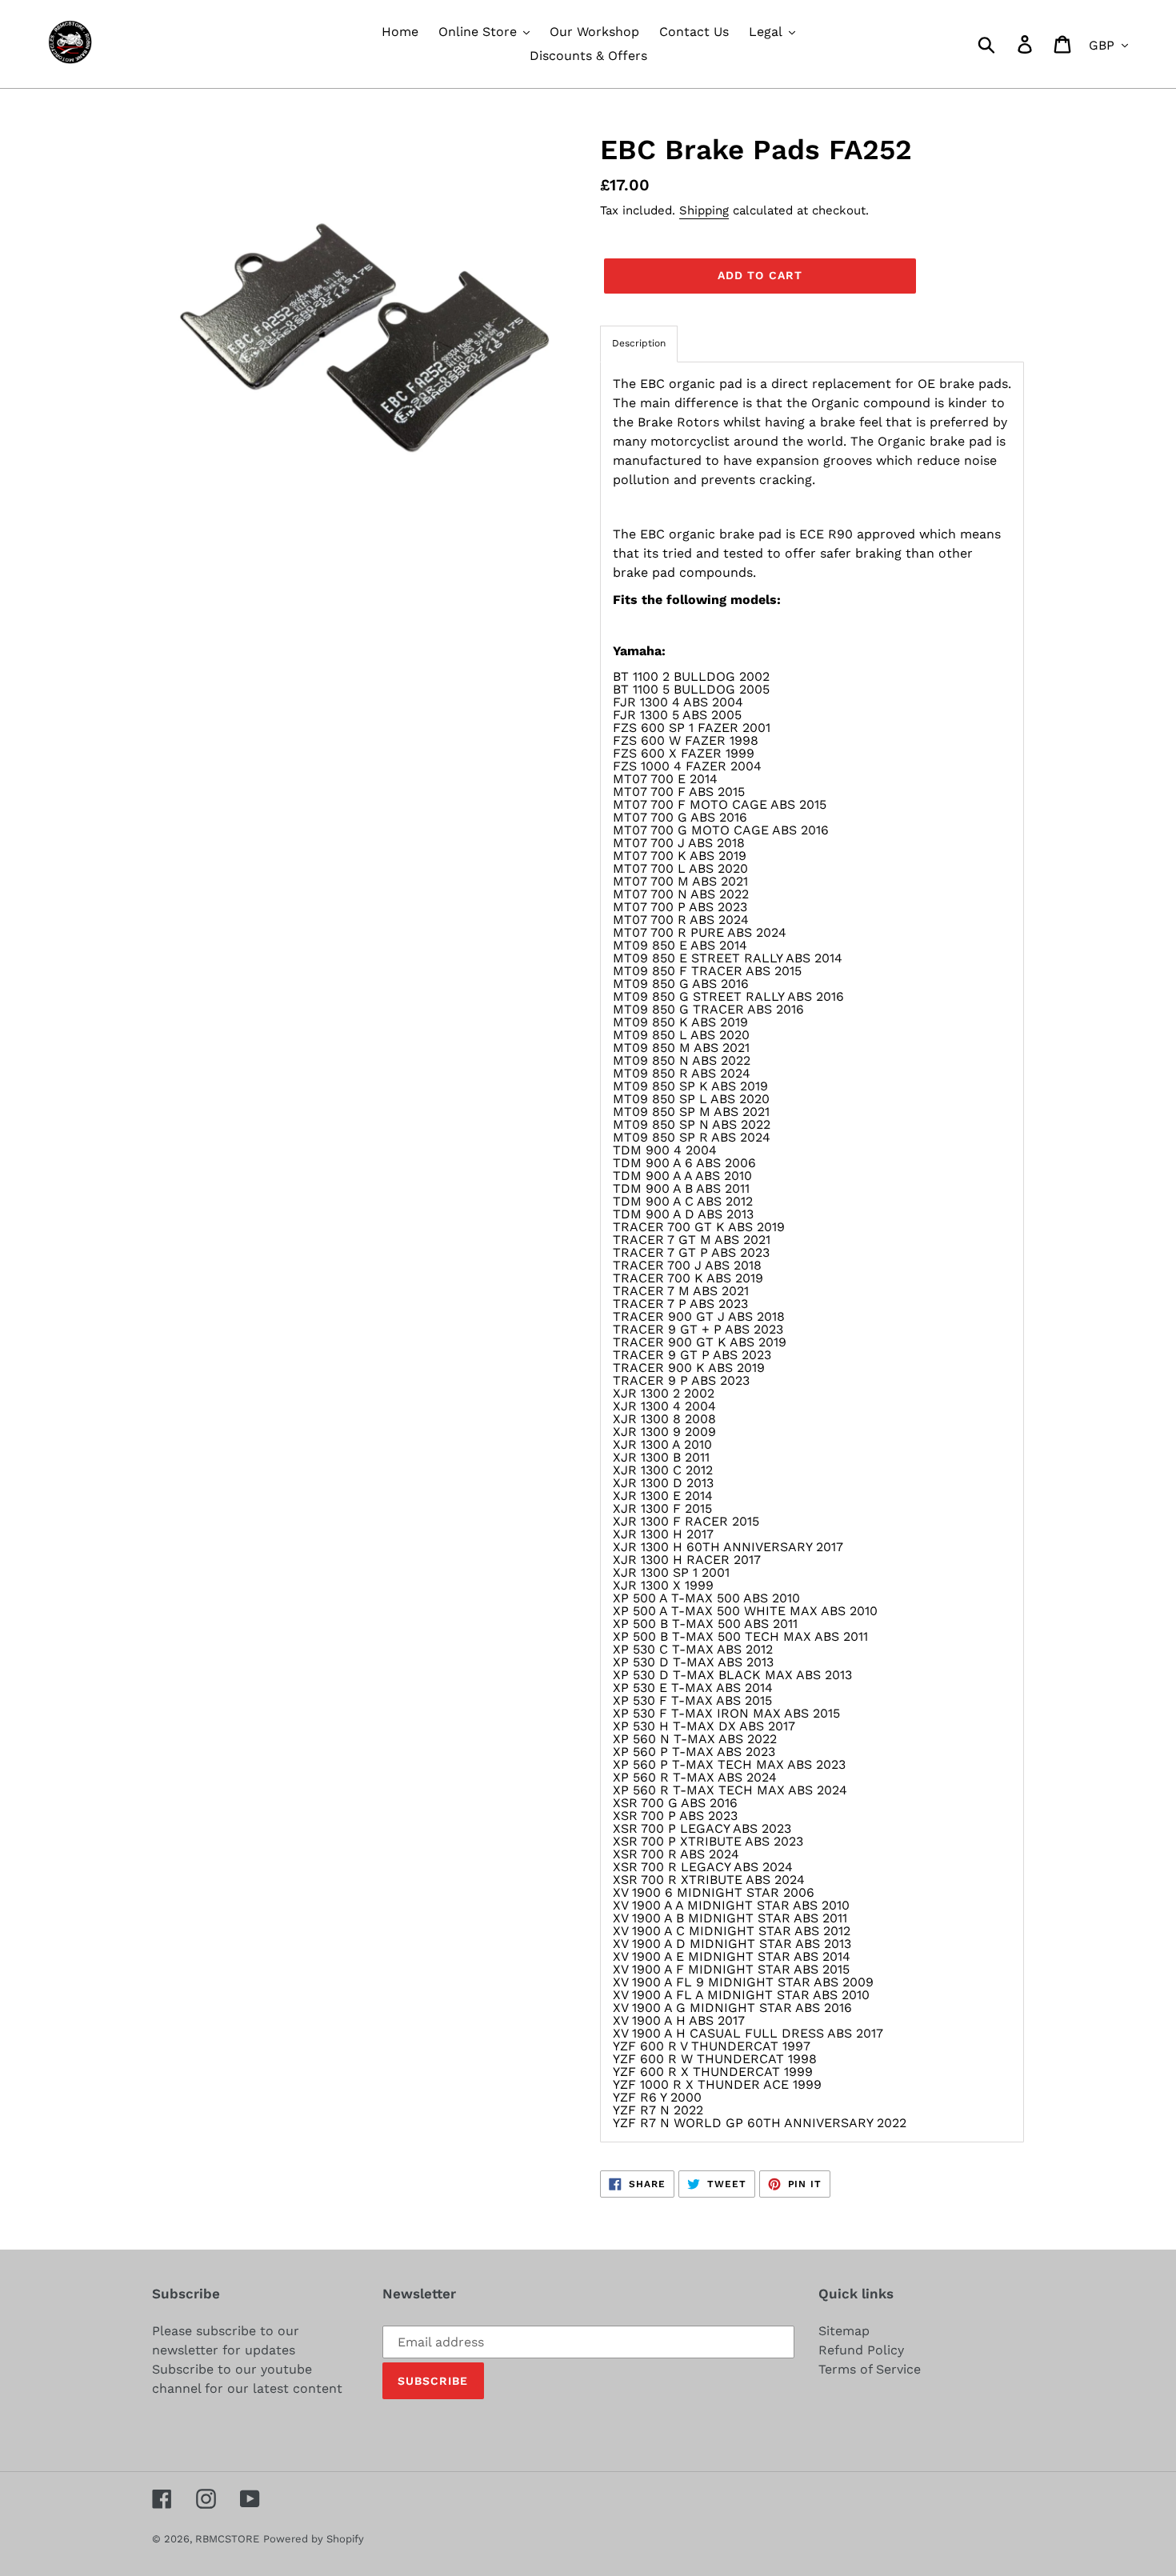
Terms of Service (870, 2369)
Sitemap (844, 2331)
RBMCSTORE (227, 2539)
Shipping (704, 210)
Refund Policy (861, 2350)
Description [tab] (639, 343)
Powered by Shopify (314, 2539)
